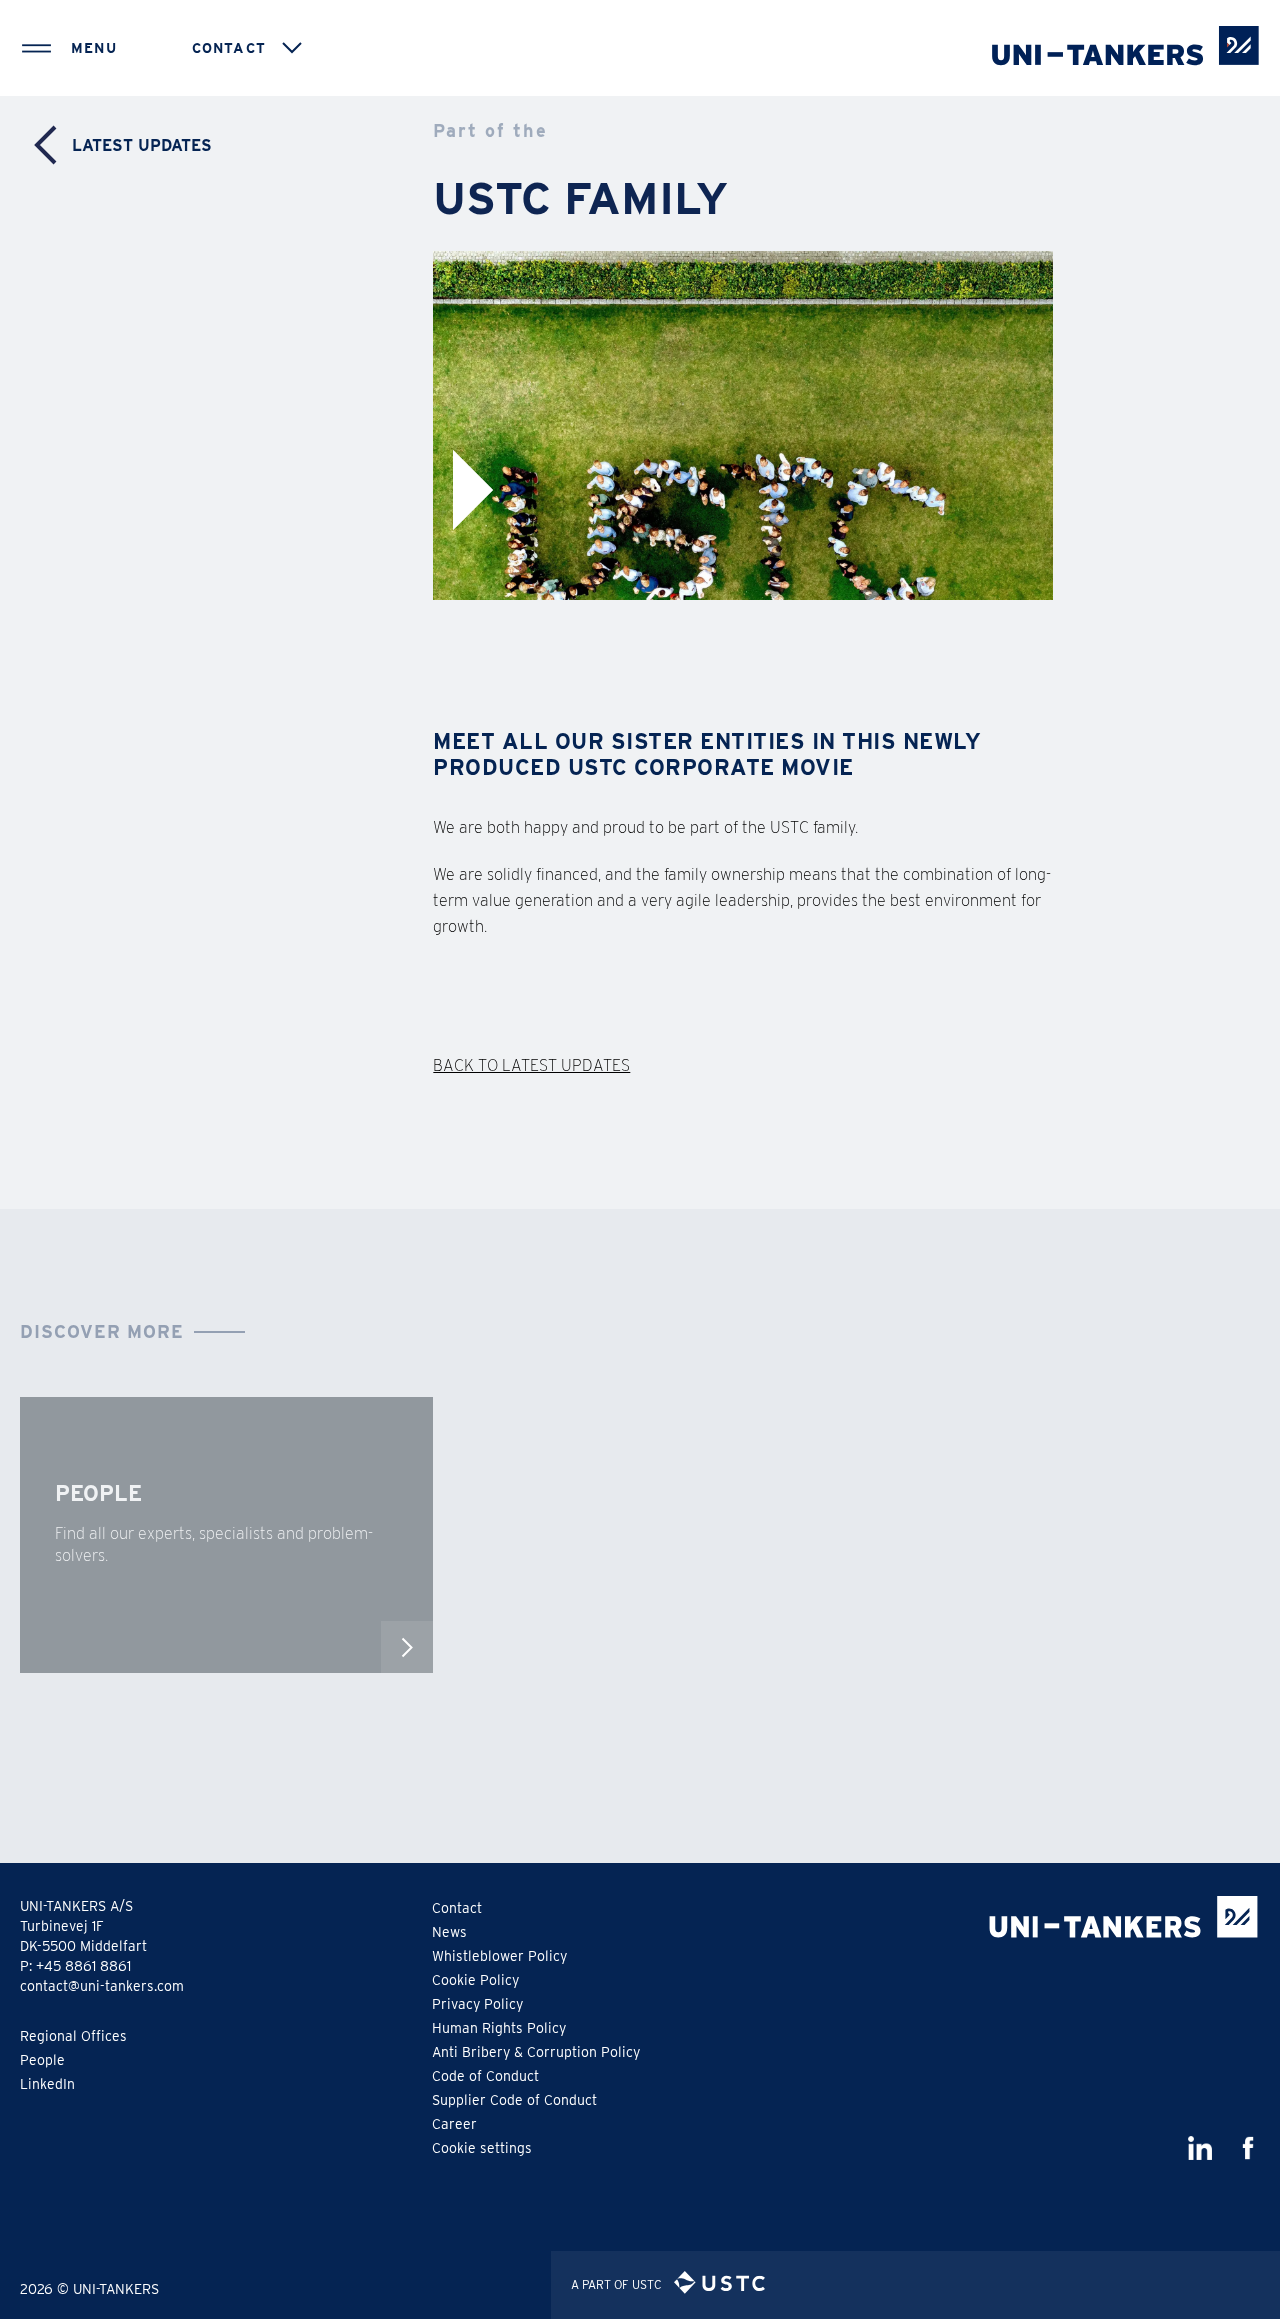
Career (454, 2124)
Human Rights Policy (499, 2028)
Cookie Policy (475, 1980)
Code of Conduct (485, 2076)
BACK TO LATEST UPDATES (531, 1065)
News (449, 1932)
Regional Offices (73, 2036)
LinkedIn (47, 2084)
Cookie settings (482, 2148)
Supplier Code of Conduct (514, 2100)
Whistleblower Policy (499, 1956)
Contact (457, 1908)
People (42, 2060)
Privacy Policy (477, 2004)
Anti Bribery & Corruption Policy (536, 2052)
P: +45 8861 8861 (75, 1966)
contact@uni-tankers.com (102, 1986)
